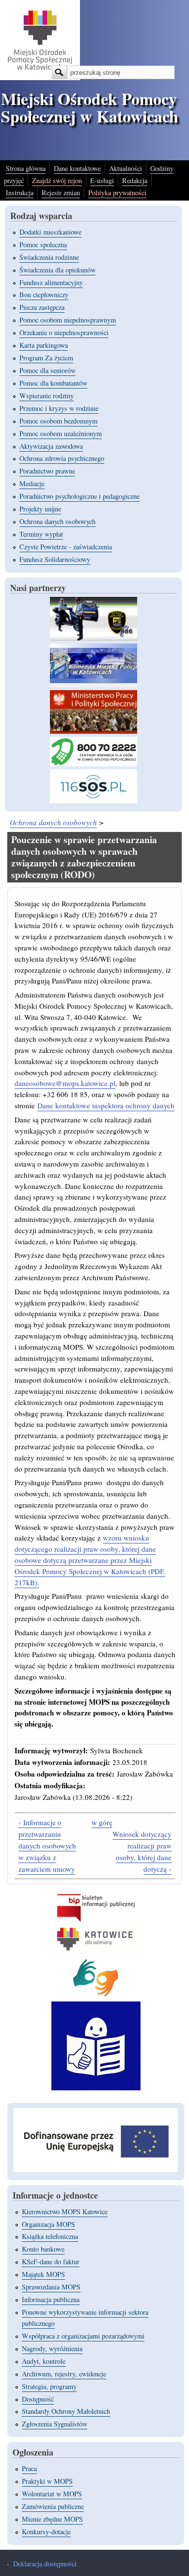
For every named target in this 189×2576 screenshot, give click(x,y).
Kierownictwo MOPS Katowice (65, 2212)
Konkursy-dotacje (46, 2532)
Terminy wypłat (41, 534)
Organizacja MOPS (48, 2224)
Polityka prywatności (117, 193)
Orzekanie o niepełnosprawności (64, 332)
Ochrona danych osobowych (57, 521)
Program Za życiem (46, 358)
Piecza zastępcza (42, 307)
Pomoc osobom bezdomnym (58, 421)
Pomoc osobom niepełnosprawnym (68, 320)
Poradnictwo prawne (47, 471)
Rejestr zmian (61, 193)
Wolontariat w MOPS (52, 2494)
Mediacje (32, 483)
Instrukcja (20, 193)
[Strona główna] (40, 77)
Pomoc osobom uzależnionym (61, 433)
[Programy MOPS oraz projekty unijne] (96, 2169)
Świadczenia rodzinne (49, 257)
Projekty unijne (40, 509)
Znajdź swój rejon (57, 180)
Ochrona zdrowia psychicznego (62, 458)
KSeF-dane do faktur (51, 2262)
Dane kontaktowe (77, 168)
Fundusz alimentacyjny (51, 282)
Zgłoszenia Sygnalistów (55, 2424)
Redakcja (135, 180)
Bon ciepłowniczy (44, 295)
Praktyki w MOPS (47, 2481)
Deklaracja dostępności (45, 2564)
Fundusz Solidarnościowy (55, 559)
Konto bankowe (43, 2249)
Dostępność (38, 2399)
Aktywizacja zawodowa (51, 446)
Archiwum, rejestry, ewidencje (64, 2374)
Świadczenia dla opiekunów (57, 270)
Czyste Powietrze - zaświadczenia (66, 547)
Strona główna (26, 168)
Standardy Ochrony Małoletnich (66, 2411)
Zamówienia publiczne (53, 2506)
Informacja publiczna (51, 2299)
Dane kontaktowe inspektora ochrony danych (106, 1105)
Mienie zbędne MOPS (52, 2519)
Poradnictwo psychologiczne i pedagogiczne (79, 496)
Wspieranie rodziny (47, 396)
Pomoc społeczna (43, 245)
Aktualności (126, 168)
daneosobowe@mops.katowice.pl (65, 1083)
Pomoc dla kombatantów (53, 383)
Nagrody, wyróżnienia (52, 2348)
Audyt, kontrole (44, 2361)
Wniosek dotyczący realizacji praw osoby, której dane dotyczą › (142, 1851)
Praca (29, 2468)
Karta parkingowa (44, 345)
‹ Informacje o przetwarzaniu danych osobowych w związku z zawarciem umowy (47, 1846)
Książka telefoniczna (50, 2236)
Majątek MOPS (43, 2274)
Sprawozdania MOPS (51, 2287)
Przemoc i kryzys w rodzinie (59, 408)
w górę (102, 1822)
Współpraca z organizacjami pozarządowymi (83, 2336)
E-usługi (102, 180)
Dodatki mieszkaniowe (50, 232)
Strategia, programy (49, 2386)
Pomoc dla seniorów (47, 370)
